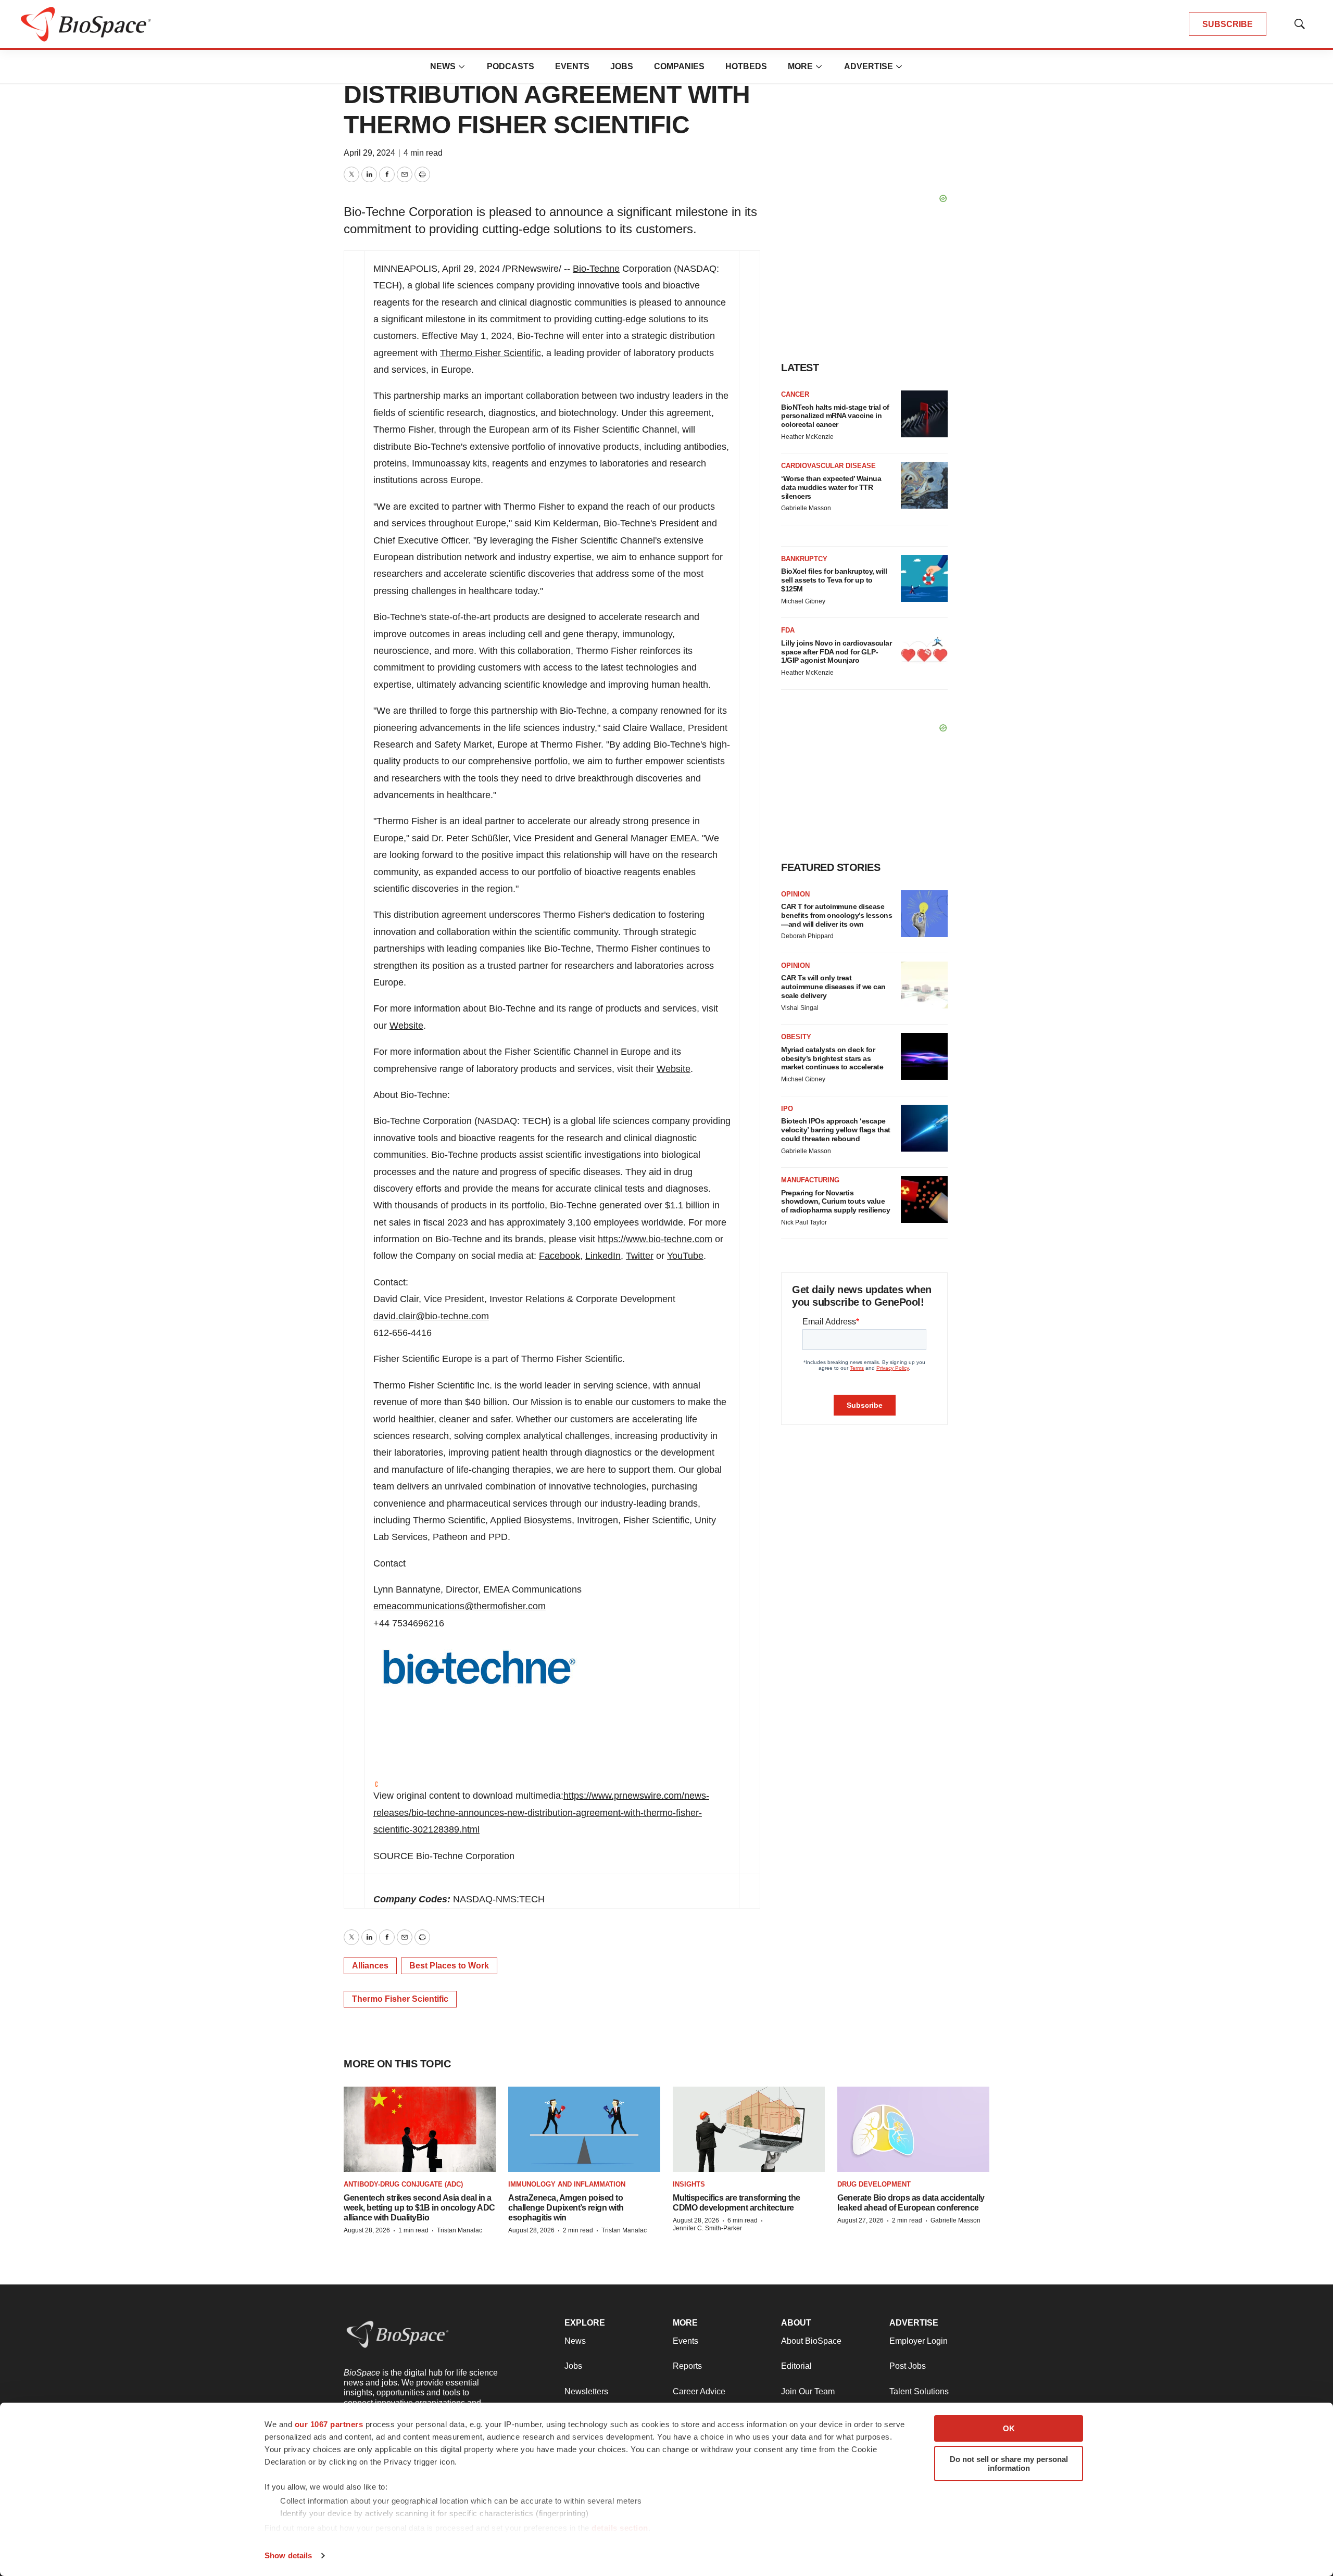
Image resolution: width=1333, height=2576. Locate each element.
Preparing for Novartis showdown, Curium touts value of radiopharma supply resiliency (835, 1202)
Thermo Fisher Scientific (491, 353)
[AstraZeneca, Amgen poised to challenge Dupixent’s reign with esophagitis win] (584, 2130)
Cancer (795, 394)
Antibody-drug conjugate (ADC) (403, 2184)
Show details (288, 2555)
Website (406, 1026)
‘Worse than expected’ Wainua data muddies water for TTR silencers (831, 487)
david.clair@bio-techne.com (431, 1316)
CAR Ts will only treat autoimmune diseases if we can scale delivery (833, 987)
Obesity (796, 1037)
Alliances (370, 1966)
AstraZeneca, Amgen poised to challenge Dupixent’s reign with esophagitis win (566, 2208)
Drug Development (874, 2184)
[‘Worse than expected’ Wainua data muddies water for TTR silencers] (924, 485)
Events (572, 66)
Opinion (795, 894)
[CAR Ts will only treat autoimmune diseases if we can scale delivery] (924, 985)
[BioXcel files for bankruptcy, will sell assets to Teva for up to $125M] (924, 578)
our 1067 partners (329, 2424)
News (443, 66)
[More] (462, 67)
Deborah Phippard (807, 936)
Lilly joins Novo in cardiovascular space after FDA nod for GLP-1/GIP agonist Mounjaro (836, 652)
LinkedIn (603, 1256)
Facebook (559, 1256)
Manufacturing (810, 1180)
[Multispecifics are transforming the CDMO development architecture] (749, 2130)
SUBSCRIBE (1228, 24)
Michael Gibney (803, 601)
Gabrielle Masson (806, 508)
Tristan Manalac (460, 2230)
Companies (679, 66)
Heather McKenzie (807, 437)
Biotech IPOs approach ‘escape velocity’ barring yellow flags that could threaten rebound (836, 1130)
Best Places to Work (449, 1966)
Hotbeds (746, 66)
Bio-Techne (596, 269)
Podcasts (511, 66)
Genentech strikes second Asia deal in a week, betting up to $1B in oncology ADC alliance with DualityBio (419, 2208)
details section (620, 2528)
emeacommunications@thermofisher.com (460, 1606)
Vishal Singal (800, 1008)
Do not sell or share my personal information (1009, 2464)
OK (1009, 2428)
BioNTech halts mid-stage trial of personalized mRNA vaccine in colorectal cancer (835, 416)
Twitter (640, 1256)
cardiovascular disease (828, 466)
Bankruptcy (804, 559)
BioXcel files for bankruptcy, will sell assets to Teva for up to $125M (834, 580)
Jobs (622, 66)
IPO (787, 1109)
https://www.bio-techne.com (655, 1239)
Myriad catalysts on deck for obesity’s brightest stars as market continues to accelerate (832, 1058)
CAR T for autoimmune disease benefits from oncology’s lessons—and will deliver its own (837, 915)
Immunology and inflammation (567, 2184)
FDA (788, 630)
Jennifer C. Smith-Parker (707, 2228)
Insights (689, 2184)
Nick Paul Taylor (804, 1222)
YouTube (685, 1256)
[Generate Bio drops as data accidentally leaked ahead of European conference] (913, 2130)
